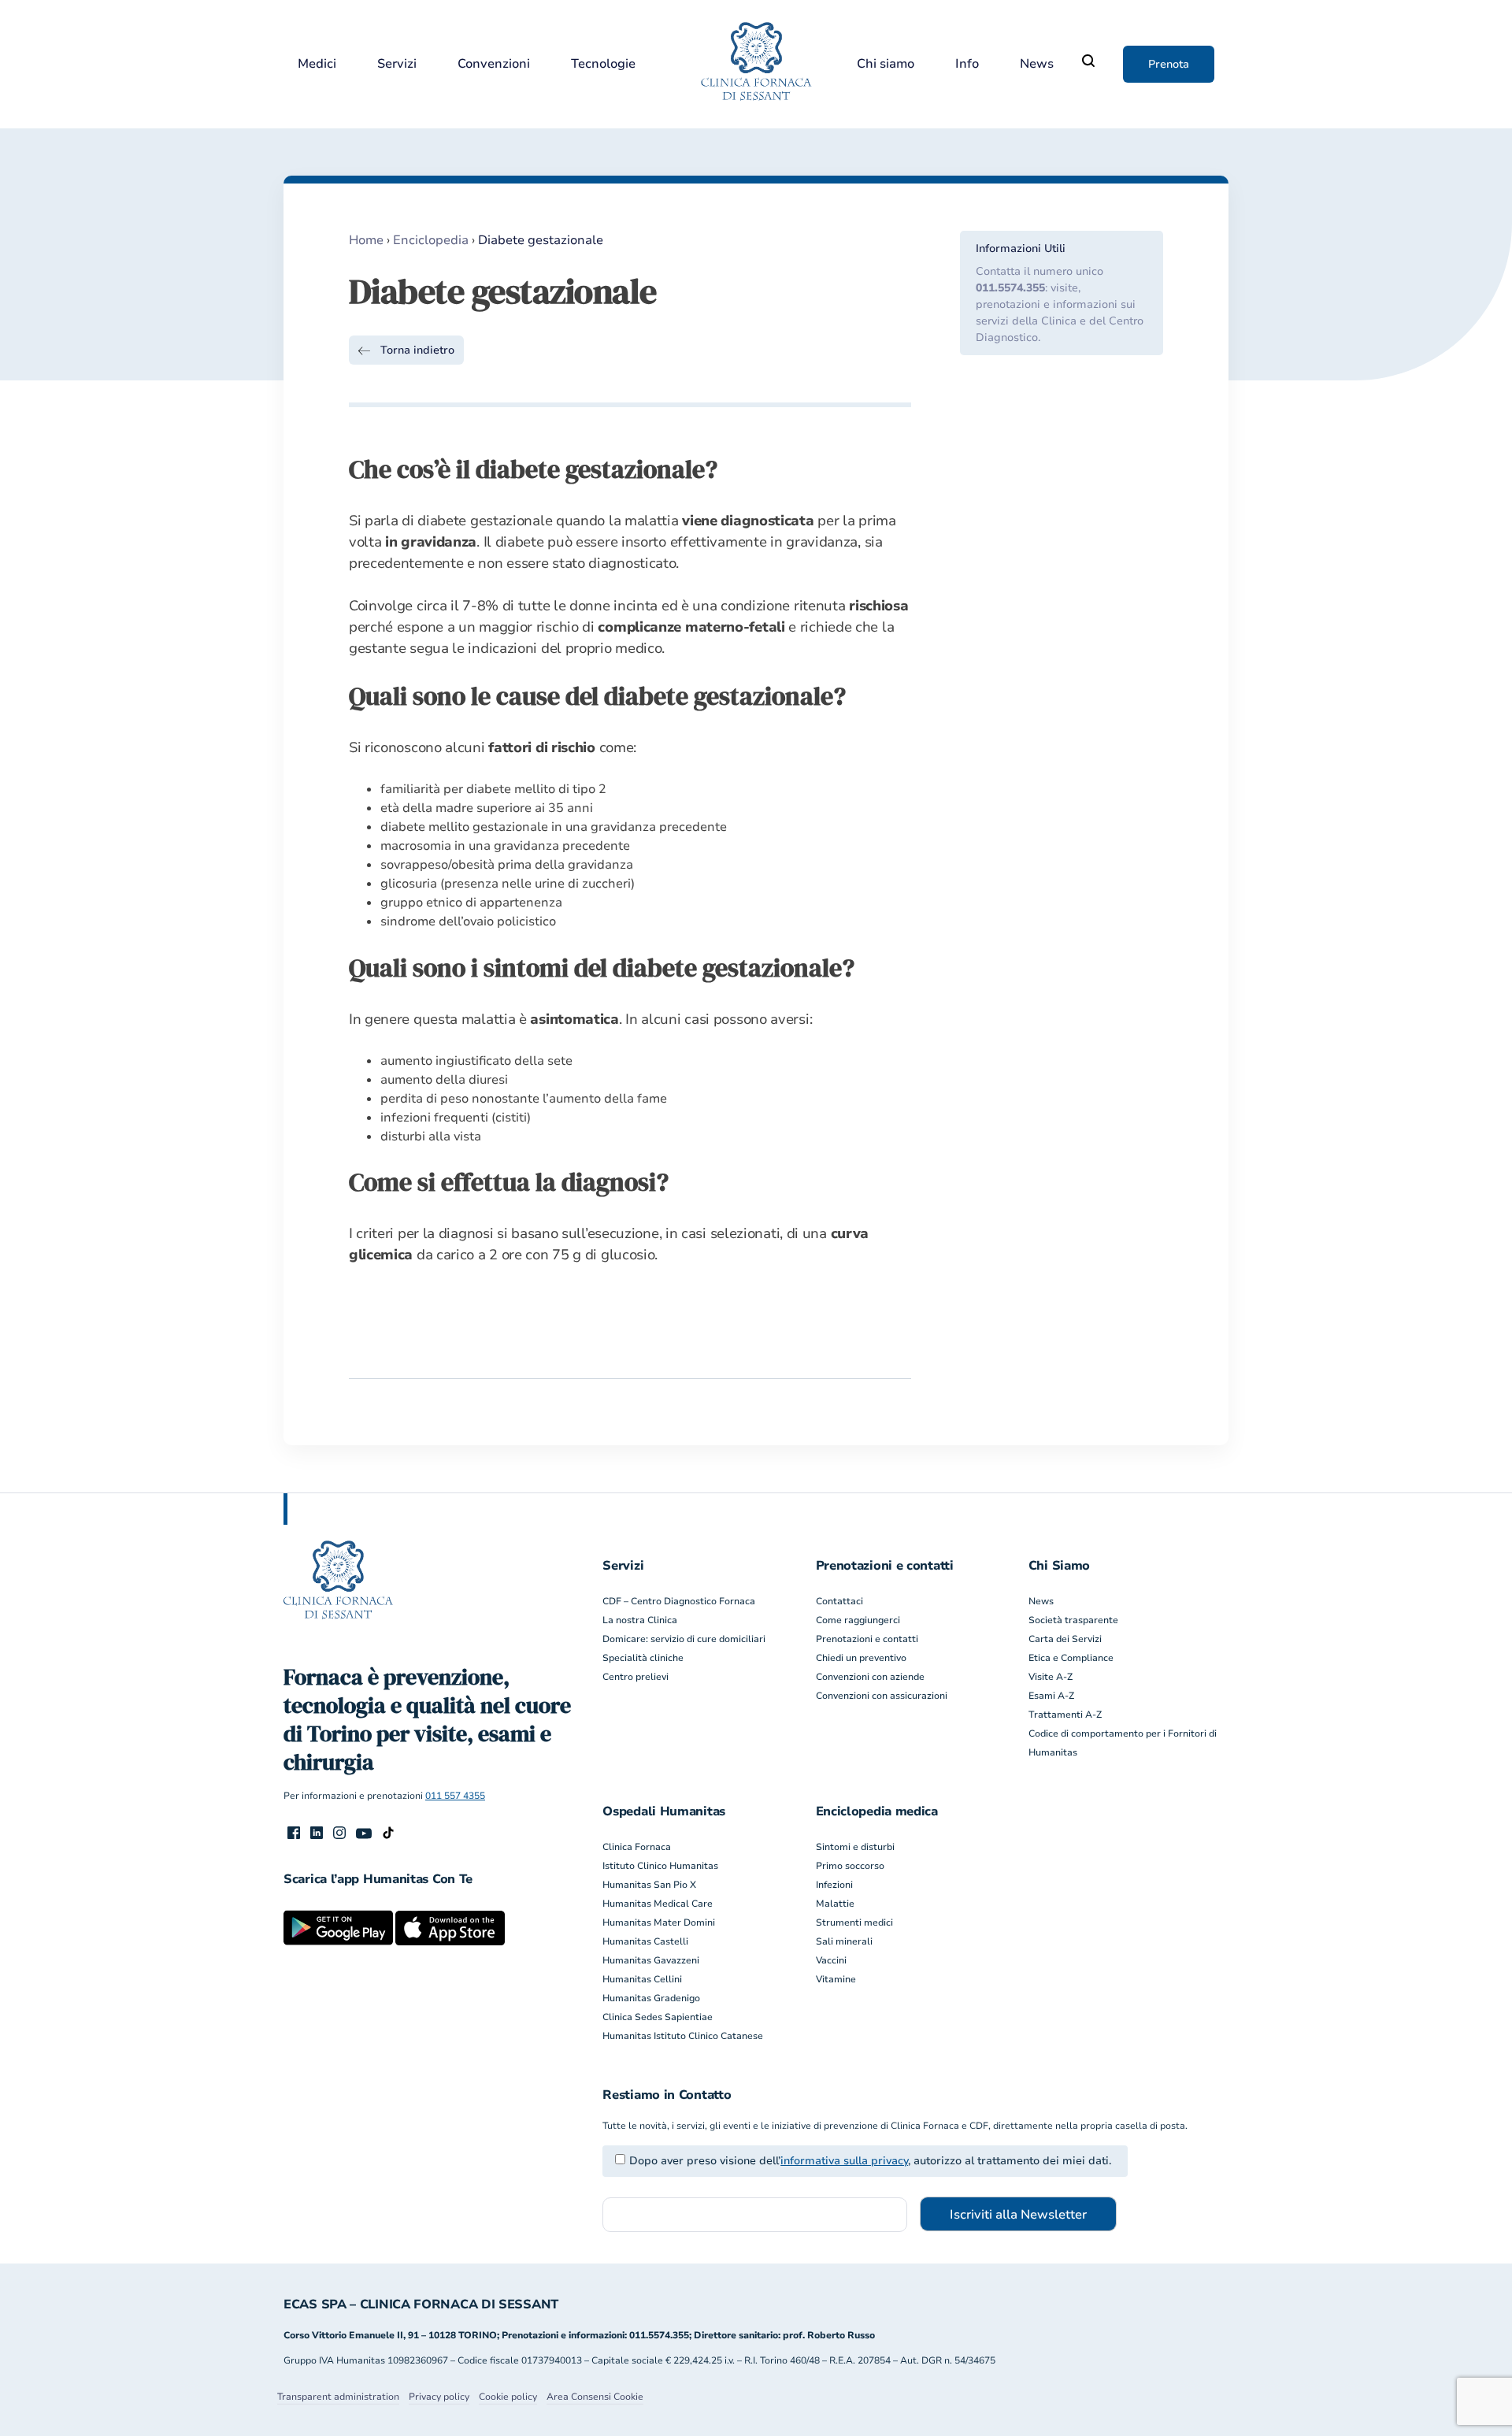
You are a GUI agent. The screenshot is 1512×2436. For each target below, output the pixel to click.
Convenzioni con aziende (870, 1677)
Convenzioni (494, 64)
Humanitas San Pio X (649, 1885)
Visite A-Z (1051, 1677)
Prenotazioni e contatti (867, 1639)
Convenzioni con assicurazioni (882, 1696)
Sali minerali (844, 1941)
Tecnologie (603, 64)
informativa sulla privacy (844, 2161)
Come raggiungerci (858, 1620)
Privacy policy (439, 2397)
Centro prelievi (636, 1677)
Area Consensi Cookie (595, 2397)
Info (967, 64)
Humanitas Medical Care (658, 1904)
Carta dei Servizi (1065, 1639)
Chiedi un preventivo (861, 1658)
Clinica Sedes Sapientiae (658, 2017)
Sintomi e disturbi (855, 1847)
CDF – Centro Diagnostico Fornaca (679, 1601)
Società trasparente (1073, 1620)
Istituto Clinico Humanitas (660, 1866)
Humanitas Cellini (642, 1979)
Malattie (835, 1904)
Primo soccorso (850, 1866)
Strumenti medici (854, 1922)
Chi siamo (886, 64)
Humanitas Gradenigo (651, 1998)
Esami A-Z (1051, 1696)
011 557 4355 (455, 1796)
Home (366, 240)
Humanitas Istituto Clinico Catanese (683, 2036)
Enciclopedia (431, 240)
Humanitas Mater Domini (659, 1922)
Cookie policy (508, 2397)
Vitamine (836, 1979)
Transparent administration (338, 2397)
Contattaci (839, 1601)
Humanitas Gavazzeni (651, 1960)
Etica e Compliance (1071, 1658)
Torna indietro (417, 350)
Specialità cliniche (643, 1658)
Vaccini (831, 1960)
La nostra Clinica (640, 1620)
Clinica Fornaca (637, 1847)
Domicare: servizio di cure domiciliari (684, 1639)
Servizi (397, 64)
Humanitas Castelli (645, 1941)
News (1037, 64)
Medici (317, 64)
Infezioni (834, 1885)
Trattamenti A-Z (1065, 1715)
